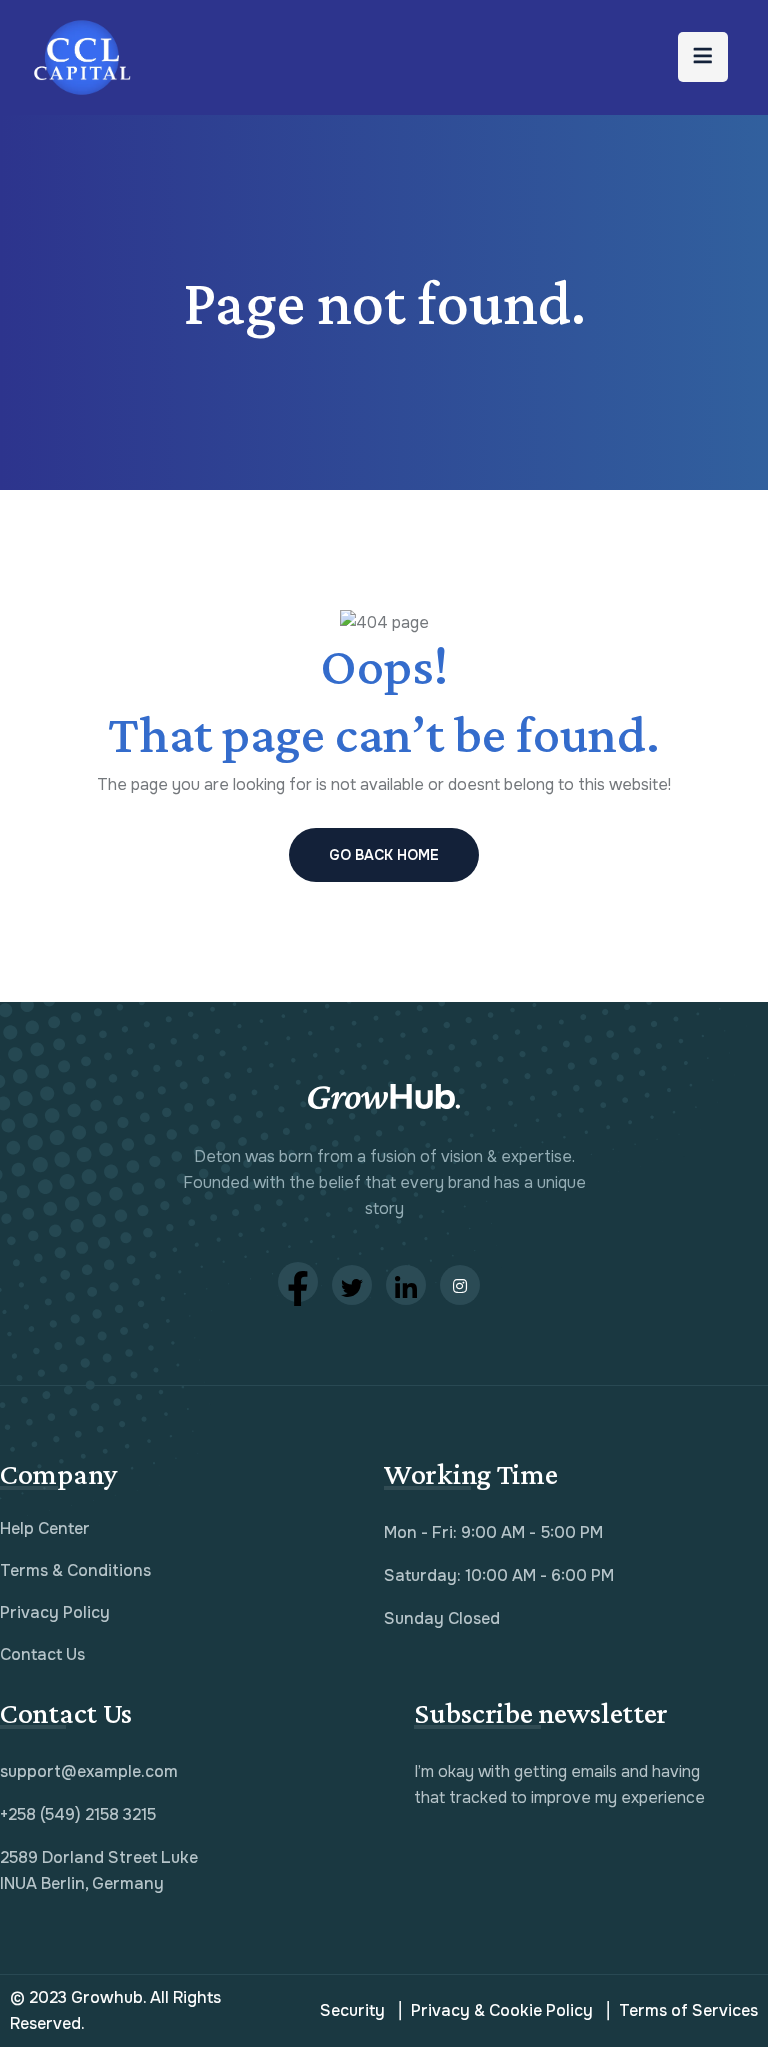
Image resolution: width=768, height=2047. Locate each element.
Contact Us (42, 1654)
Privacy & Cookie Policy (502, 2010)
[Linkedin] (406, 1285)
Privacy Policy (55, 1612)
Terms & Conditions (75, 1570)
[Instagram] (460, 1285)
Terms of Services (688, 2010)
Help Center (45, 1528)
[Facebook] (298, 1282)
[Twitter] (352, 1285)
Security (352, 2010)
